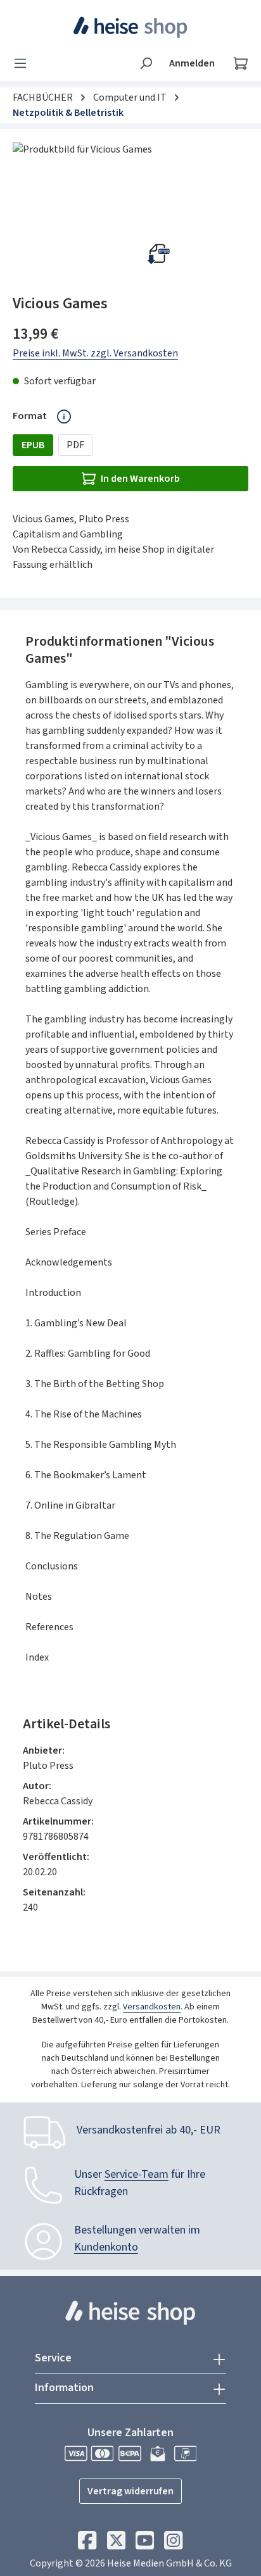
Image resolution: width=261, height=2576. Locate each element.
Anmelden (192, 63)
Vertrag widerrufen (130, 2491)
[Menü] (24, 63)
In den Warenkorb (140, 479)
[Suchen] (146, 63)
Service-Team (137, 2174)
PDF (75, 445)
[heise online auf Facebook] (87, 2544)
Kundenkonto (106, 2247)
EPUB (33, 445)
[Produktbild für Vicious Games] (130, 213)
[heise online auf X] (116, 2544)
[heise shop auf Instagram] (173, 2544)
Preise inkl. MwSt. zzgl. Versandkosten (95, 353)
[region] (130, 213)
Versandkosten (152, 2007)
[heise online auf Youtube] (145, 2544)
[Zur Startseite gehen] (131, 27)
